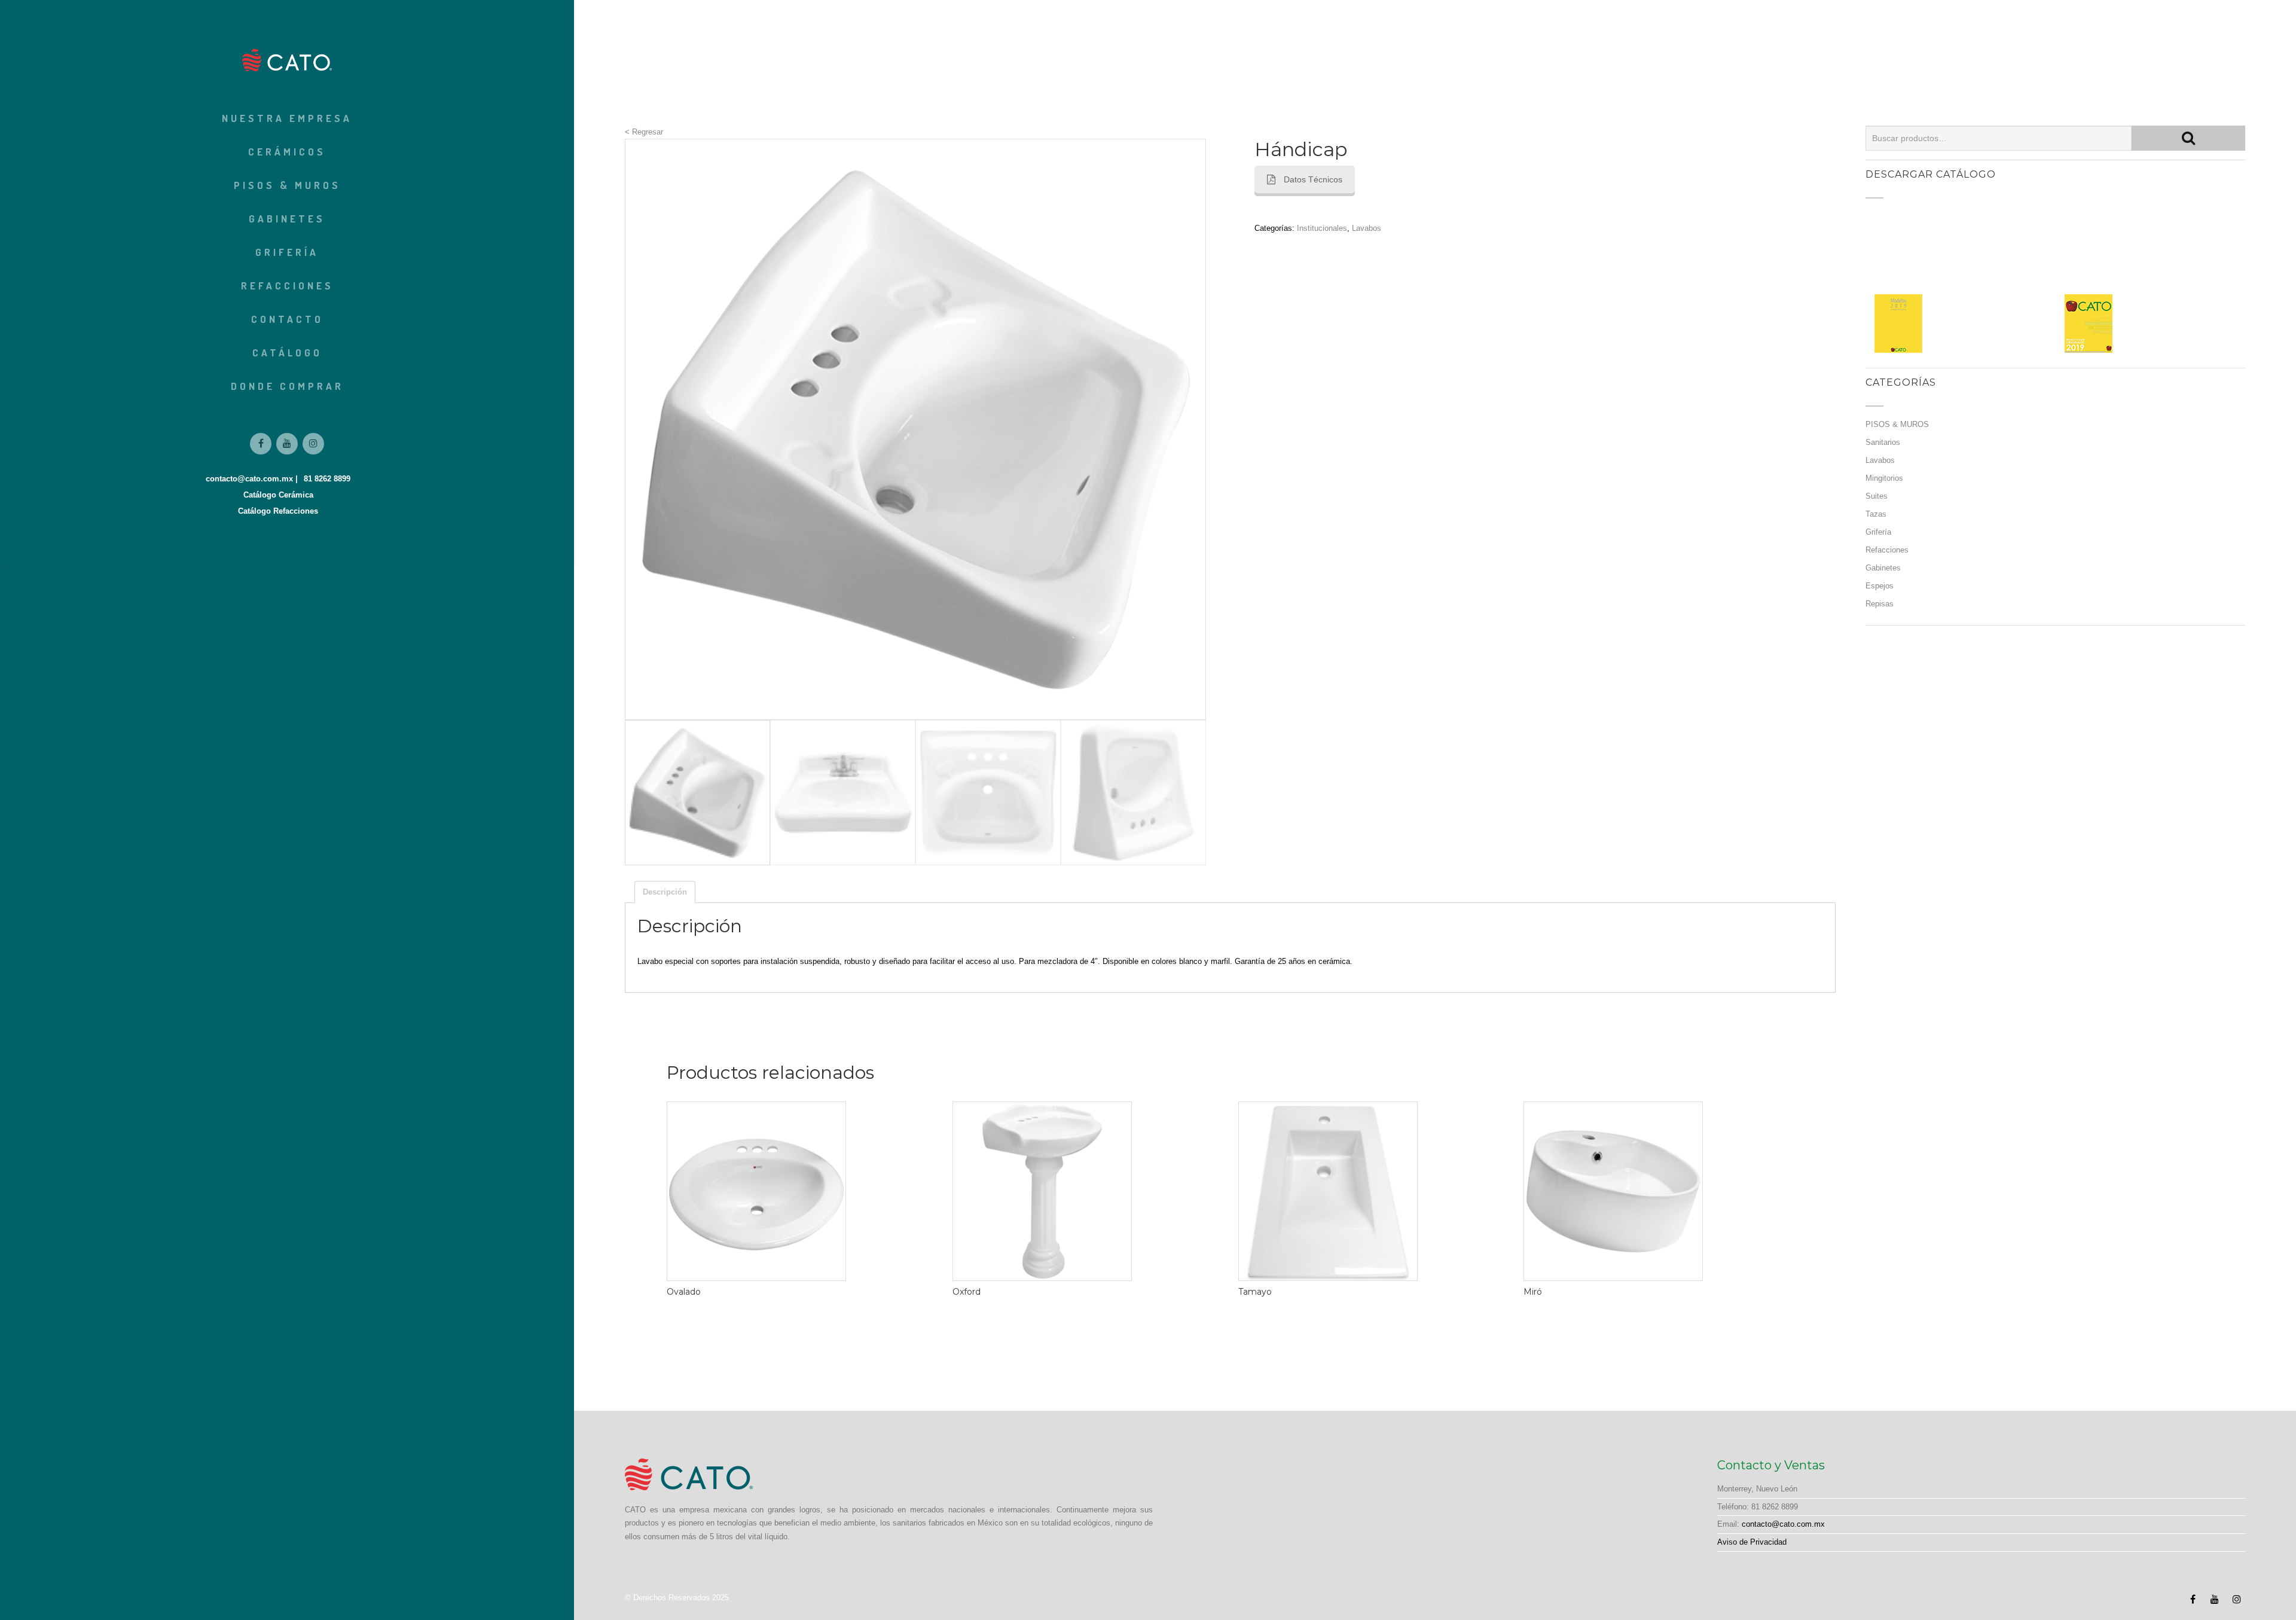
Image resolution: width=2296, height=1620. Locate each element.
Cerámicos (287, 152)
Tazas (1876, 514)
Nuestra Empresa (287, 118)
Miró (1533, 1292)
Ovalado (684, 1292)
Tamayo (1255, 1292)
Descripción (665, 892)
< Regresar (644, 132)
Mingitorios (1884, 478)
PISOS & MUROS (287, 185)
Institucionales (1322, 228)
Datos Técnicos (1313, 179)
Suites (1877, 496)
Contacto (287, 319)
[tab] (665, 892)
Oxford (967, 1292)
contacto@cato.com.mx (1783, 1524)
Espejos (1880, 586)
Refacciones (287, 286)
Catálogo (287, 353)
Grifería (287, 252)
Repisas (1880, 604)
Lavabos (1367, 228)
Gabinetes (287, 219)
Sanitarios (1883, 442)
